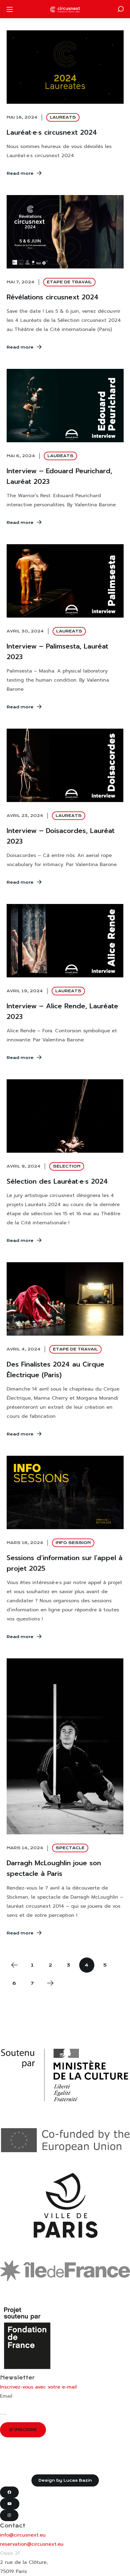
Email (6, 2396)
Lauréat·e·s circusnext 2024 (52, 132)
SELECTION (67, 1166)
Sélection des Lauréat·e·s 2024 (57, 1181)
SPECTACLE (70, 1848)
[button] (121, 9)
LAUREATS (63, 117)
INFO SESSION (73, 1543)
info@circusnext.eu (23, 2535)
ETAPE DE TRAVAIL (69, 282)
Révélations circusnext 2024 (53, 297)
